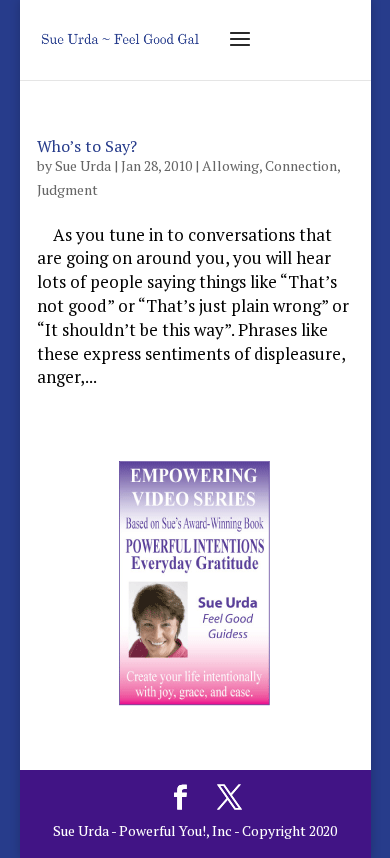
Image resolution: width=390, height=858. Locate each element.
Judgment (67, 189)
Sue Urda (83, 165)
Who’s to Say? (87, 146)
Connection (301, 165)
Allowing (230, 165)
